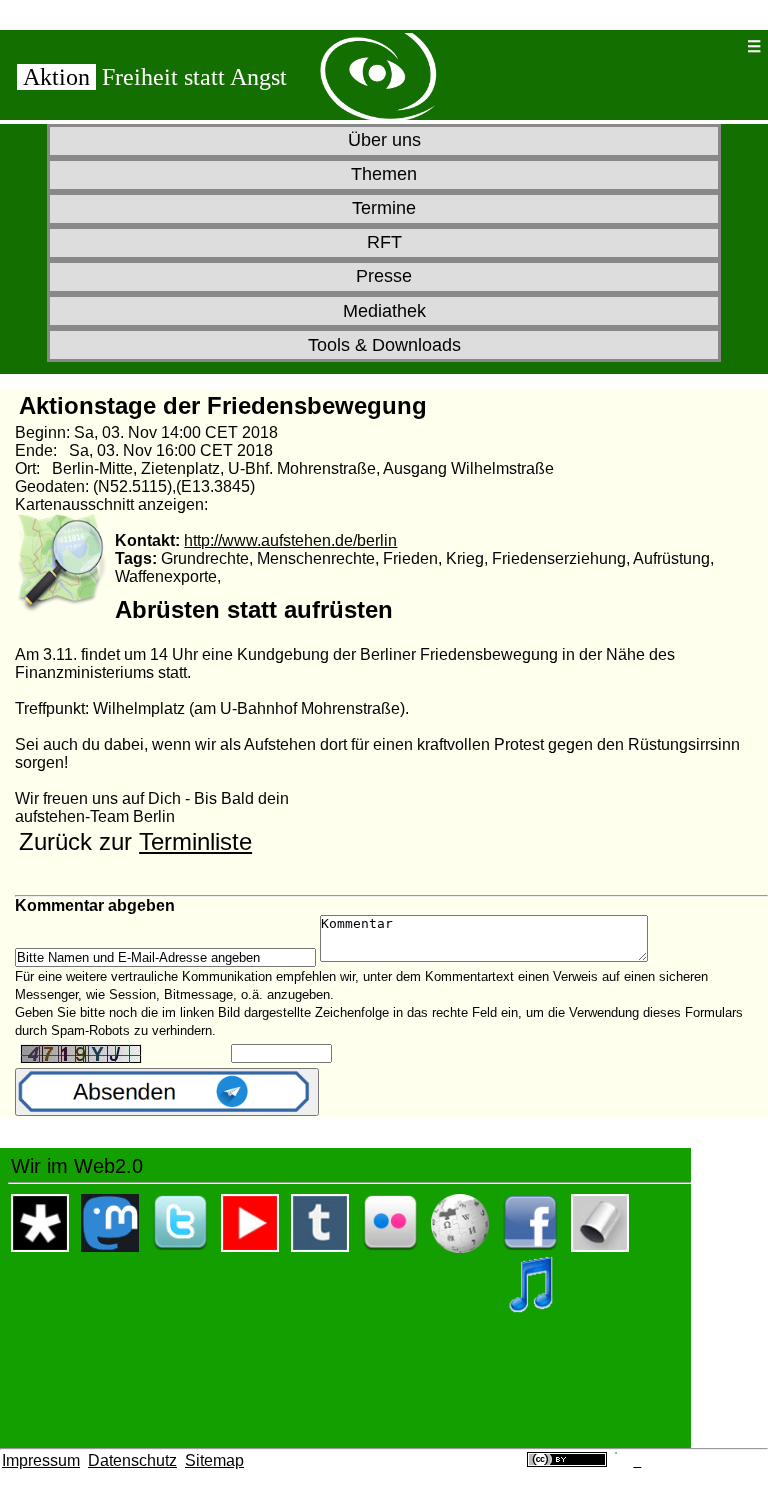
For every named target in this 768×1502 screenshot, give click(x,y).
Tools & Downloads (384, 345)
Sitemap (214, 1460)
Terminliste (195, 842)
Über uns (384, 140)
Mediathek (384, 311)
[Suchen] (691, 46)
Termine (384, 208)
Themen (384, 174)
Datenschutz (132, 1460)
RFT (384, 242)
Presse (384, 276)
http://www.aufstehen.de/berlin (290, 540)
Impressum (41, 1460)
